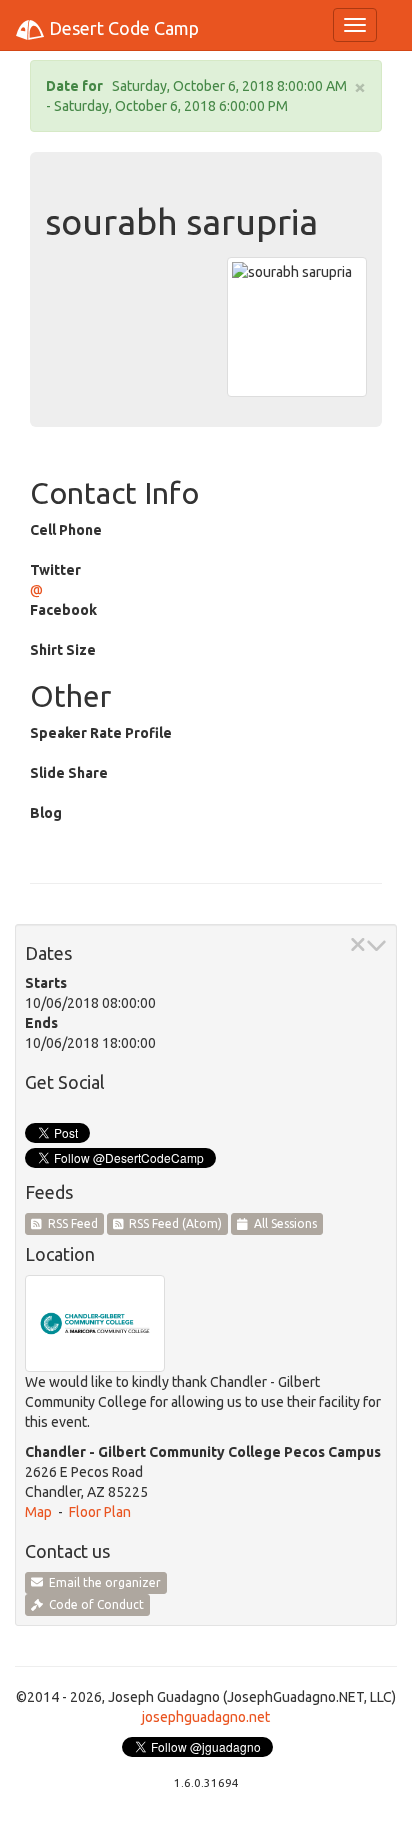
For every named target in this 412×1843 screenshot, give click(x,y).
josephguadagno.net (206, 1717)
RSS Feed (70, 1223)
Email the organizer (102, 1582)
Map (38, 1512)
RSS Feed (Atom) (172, 1223)
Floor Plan (100, 1512)
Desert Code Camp (122, 28)
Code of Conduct (93, 1604)
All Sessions (282, 1223)
